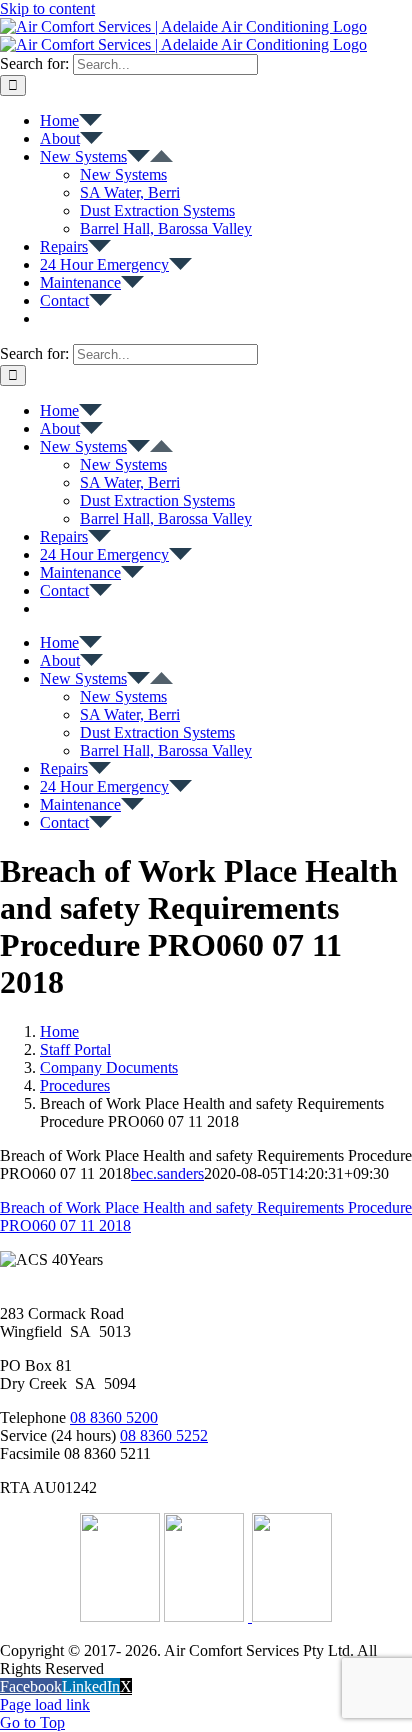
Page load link (45, 1704)
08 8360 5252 (164, 1435)
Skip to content (47, 8)
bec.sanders (167, 1173)
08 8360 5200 (114, 1417)
